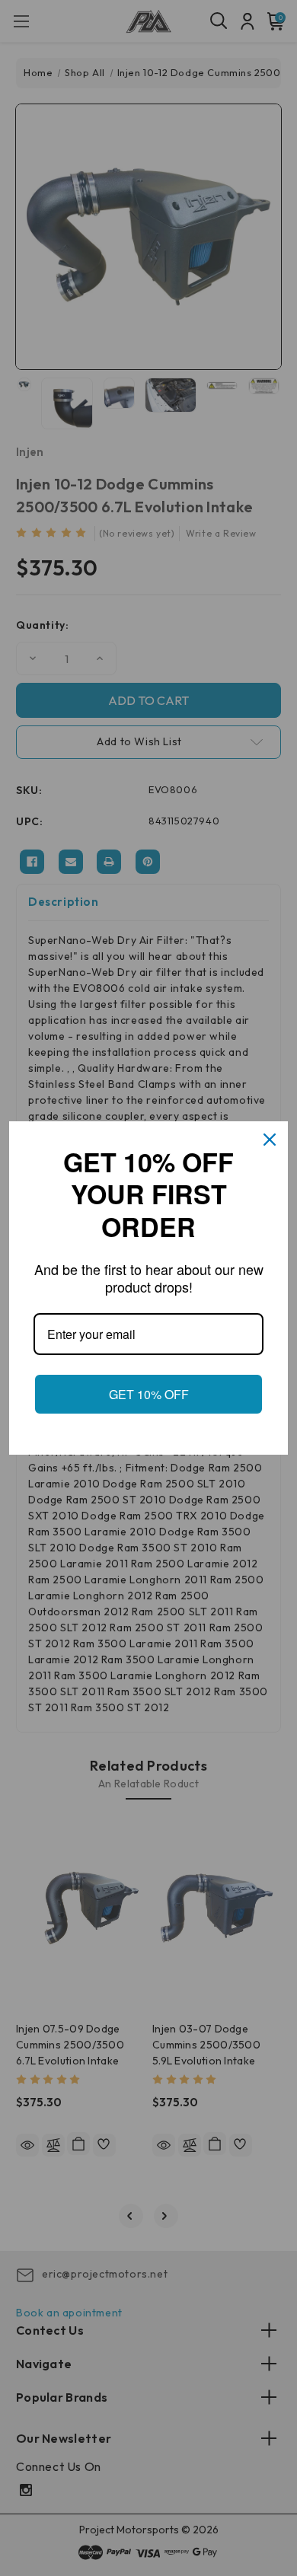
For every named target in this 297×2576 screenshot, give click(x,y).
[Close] (270, 1140)
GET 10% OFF (148, 1394)
